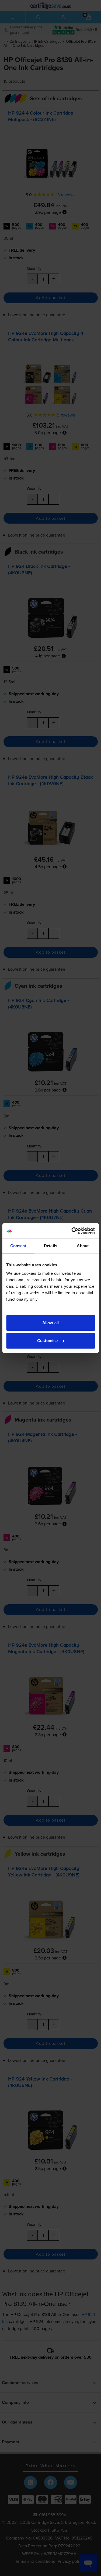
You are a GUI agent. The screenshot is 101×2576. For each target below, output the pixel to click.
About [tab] (83, 1246)
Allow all (50, 1323)
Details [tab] (50, 1246)
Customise (47, 1341)
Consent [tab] (18, 1246)
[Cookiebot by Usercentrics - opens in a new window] (72, 1231)
